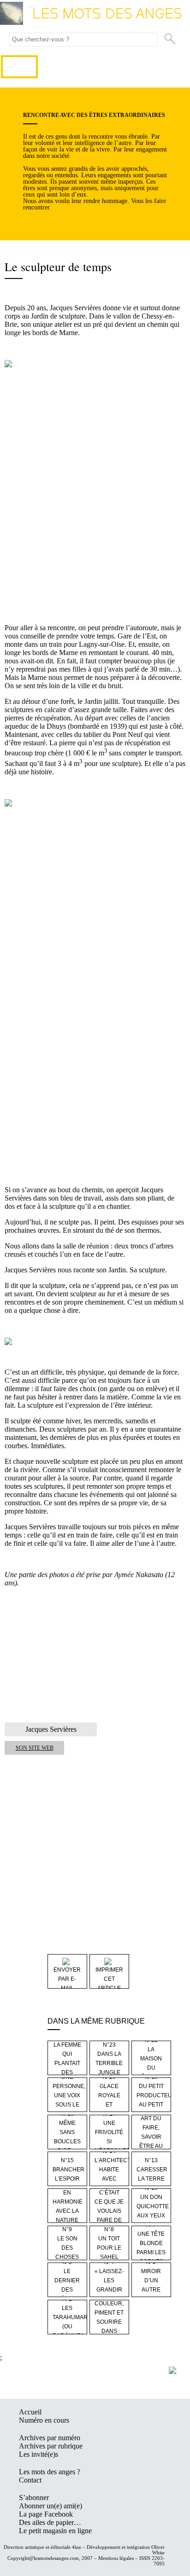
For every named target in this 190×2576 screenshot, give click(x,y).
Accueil (30, 2412)
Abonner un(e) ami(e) (50, 2506)
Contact (30, 2480)
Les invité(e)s (39, 2454)
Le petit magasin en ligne (55, 2531)
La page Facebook (46, 2514)
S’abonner (34, 2498)
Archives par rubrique (51, 2446)
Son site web (35, 1748)
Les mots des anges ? (50, 2472)
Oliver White (158, 2550)
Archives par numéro (50, 2438)
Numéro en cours (44, 2420)
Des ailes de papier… (50, 2522)
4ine (77, 2547)
